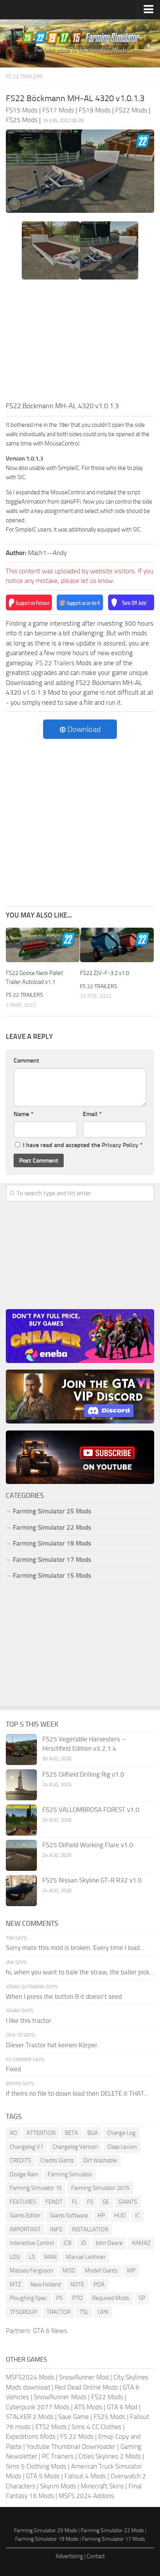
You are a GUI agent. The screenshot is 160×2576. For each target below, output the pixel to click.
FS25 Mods (110, 2417)
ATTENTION (41, 2133)
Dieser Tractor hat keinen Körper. (52, 2045)
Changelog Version (75, 2147)
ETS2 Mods (51, 2427)
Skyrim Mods (58, 2486)
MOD (69, 2271)
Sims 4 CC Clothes (97, 2427)
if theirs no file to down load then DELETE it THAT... (77, 2093)
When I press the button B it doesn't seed (64, 1996)
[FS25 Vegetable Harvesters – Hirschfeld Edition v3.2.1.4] (21, 1750)
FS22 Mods (107, 2397)
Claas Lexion (122, 2147)
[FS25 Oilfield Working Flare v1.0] (21, 1855)
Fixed (13, 2069)
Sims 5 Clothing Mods (36, 2466)
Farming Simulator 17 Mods (52, 1560)
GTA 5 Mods (43, 2476)
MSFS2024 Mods (30, 2377)
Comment (26, 1060)
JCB (67, 2243)
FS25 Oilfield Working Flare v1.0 (88, 1845)
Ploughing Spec (28, 2298)
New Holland (46, 2284)
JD (83, 2243)
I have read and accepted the (83, 1145)
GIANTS (128, 2202)
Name (23, 1114)
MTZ (15, 2284)
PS (60, 2298)
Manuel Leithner (86, 2257)
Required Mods (111, 2298)
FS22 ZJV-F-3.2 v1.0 (104, 973)
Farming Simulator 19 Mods (52, 1543)
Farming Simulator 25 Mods (46, 2530)
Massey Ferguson (31, 2271)
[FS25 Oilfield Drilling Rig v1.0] (21, 1785)
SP (142, 2298)
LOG (15, 2257)
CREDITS (20, 2160)
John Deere (109, 2243)
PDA (99, 2284)
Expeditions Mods (31, 2436)
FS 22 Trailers (24, 77)
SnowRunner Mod (84, 2377)
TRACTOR (58, 2312)
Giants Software (69, 2215)
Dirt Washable (100, 2160)
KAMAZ (141, 2243)
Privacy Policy (120, 1145)
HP (101, 2215)
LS (32, 2257)
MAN (50, 2257)
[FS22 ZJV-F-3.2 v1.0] (117, 945)
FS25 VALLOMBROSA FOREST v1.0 (91, 1810)
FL (75, 2202)
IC (137, 2215)
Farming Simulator (70, 2174)
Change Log (121, 2133)
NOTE (77, 2284)
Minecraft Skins (102, 2486)
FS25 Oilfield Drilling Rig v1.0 (83, 1774)
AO (13, 2133)
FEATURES (23, 2202)
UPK (103, 2312)
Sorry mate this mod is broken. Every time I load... (75, 1948)
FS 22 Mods (77, 2436)
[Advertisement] (80, 343)
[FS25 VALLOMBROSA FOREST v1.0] (21, 1820)
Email (92, 1114)
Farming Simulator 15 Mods (52, 1575)
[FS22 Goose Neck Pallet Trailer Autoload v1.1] (43, 945)
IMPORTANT (25, 2229)
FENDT (54, 2202)
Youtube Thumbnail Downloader (71, 2447)
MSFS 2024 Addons (86, 2496)
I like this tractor (29, 2020)
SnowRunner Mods (60, 2397)
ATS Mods (88, 2407)
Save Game (74, 2417)
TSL (84, 2312)
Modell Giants (101, 2271)
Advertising (69, 2556)
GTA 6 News (50, 2331)
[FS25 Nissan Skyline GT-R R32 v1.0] (21, 1891)
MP (131, 2271)
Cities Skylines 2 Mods (110, 2456)
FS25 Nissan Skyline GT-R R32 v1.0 (92, 1880)
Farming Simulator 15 (36, 2188)
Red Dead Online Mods (86, 2387)
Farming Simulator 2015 (100, 2188)
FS (90, 2202)
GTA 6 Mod (122, 2407)
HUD (120, 2215)
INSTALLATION (90, 2229)
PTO (77, 2298)
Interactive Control (32, 2243)
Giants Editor (25, 2215)
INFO (56, 2229)
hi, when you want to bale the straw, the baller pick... (80, 1972)
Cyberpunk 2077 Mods (38, 2407)
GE (106, 2202)
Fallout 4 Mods (85, 2476)
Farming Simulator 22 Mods (52, 1527)
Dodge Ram (24, 2174)
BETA (71, 2133)
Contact (96, 2556)
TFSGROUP (23, 2312)
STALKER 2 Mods (30, 2417)
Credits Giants (57, 2160)
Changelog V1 (26, 2147)
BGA (93, 2133)
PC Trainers (58, 2456)
